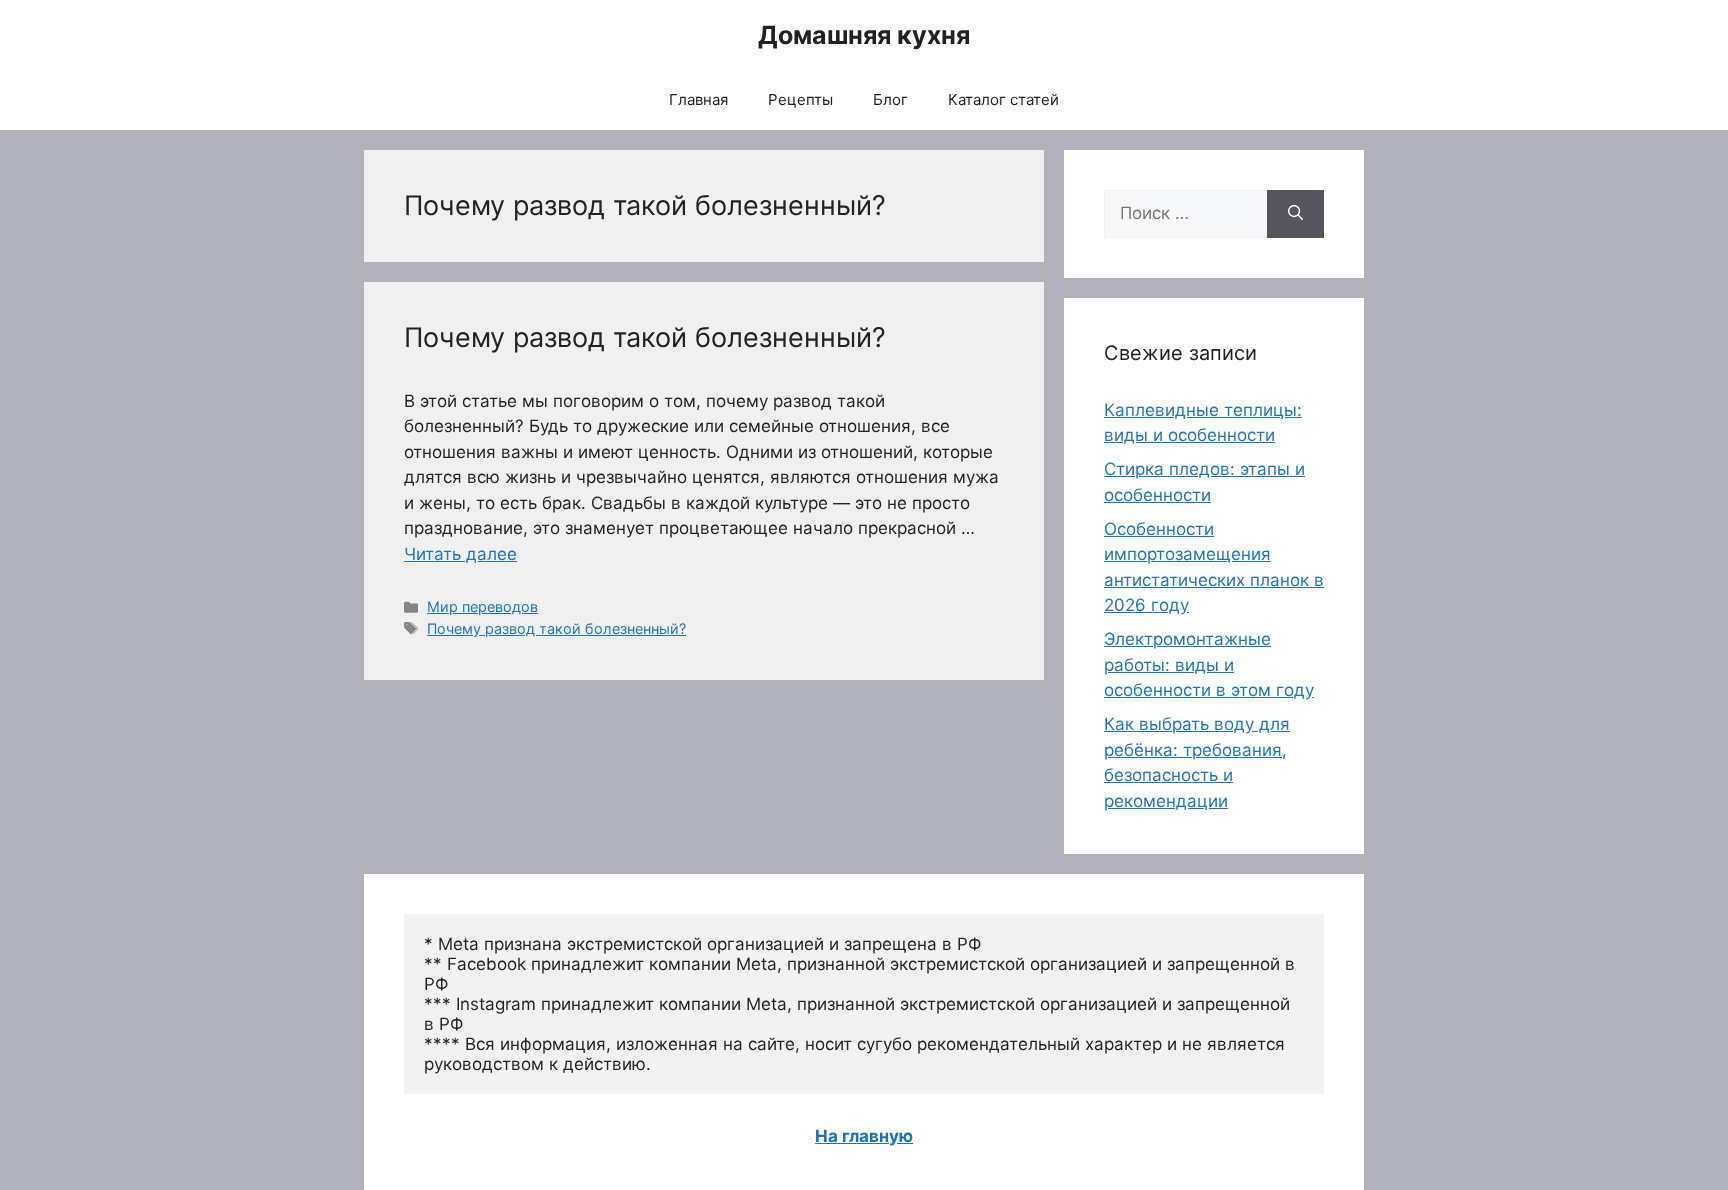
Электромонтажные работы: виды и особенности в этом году (1209, 664)
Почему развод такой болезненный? (645, 337)
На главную (864, 1136)
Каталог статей (1003, 99)
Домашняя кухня (864, 35)
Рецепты (800, 99)
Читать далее (460, 554)
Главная (698, 99)
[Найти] (1295, 214)
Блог (890, 99)
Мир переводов (482, 606)
